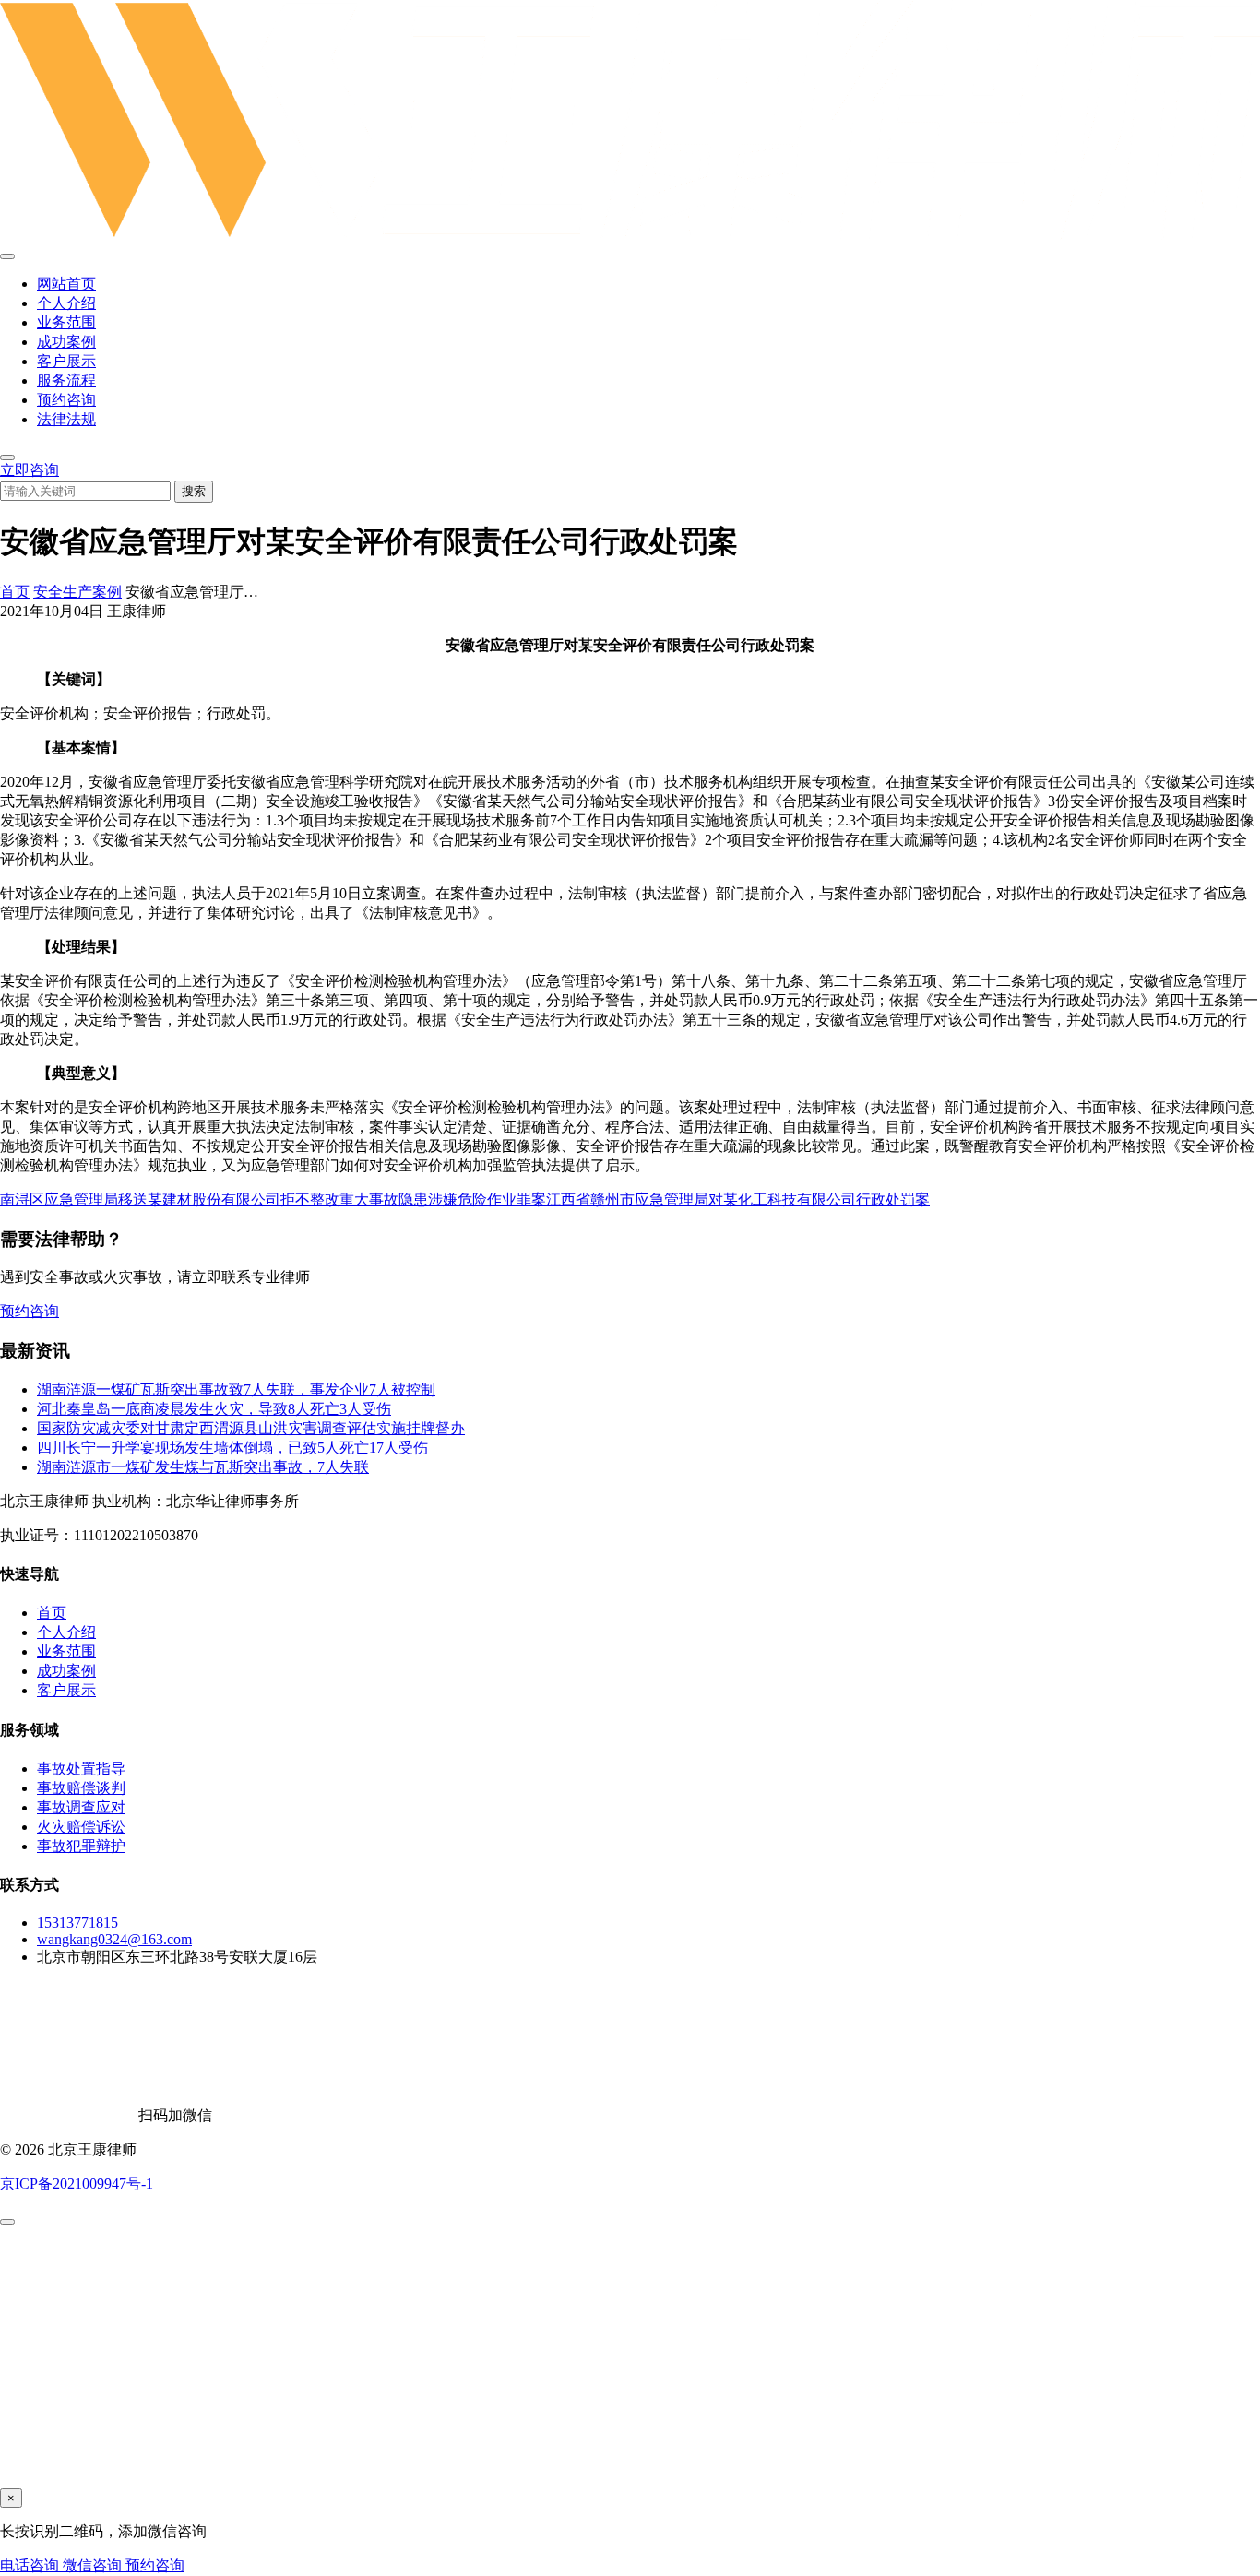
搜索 (194, 491)
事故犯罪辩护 (81, 1846)
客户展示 (66, 361)
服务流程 (66, 380)
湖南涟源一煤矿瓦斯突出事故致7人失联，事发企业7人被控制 (236, 1389)
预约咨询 (66, 400)
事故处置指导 (81, 1769)
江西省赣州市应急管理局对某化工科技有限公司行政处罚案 (738, 1199)
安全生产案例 (77, 592)
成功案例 (66, 342)
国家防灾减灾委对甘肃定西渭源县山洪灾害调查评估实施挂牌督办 (251, 1428)
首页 (15, 592)
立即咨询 (30, 470)
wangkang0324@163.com (114, 1939)
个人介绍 (66, 303)
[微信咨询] (7, 2222)
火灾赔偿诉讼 (81, 1827)
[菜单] (7, 256)
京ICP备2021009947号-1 (77, 2184)
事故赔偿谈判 (81, 1788)
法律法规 (66, 419)
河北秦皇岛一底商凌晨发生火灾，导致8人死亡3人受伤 (214, 1409)
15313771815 (77, 1923)
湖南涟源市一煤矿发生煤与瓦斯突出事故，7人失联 (203, 1467)
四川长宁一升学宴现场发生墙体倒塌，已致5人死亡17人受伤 (232, 1448)
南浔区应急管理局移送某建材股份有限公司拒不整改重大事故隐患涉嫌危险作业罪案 (273, 1199)
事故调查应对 (81, 1807)
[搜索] (7, 457)
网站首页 (66, 284)
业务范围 (66, 322)
